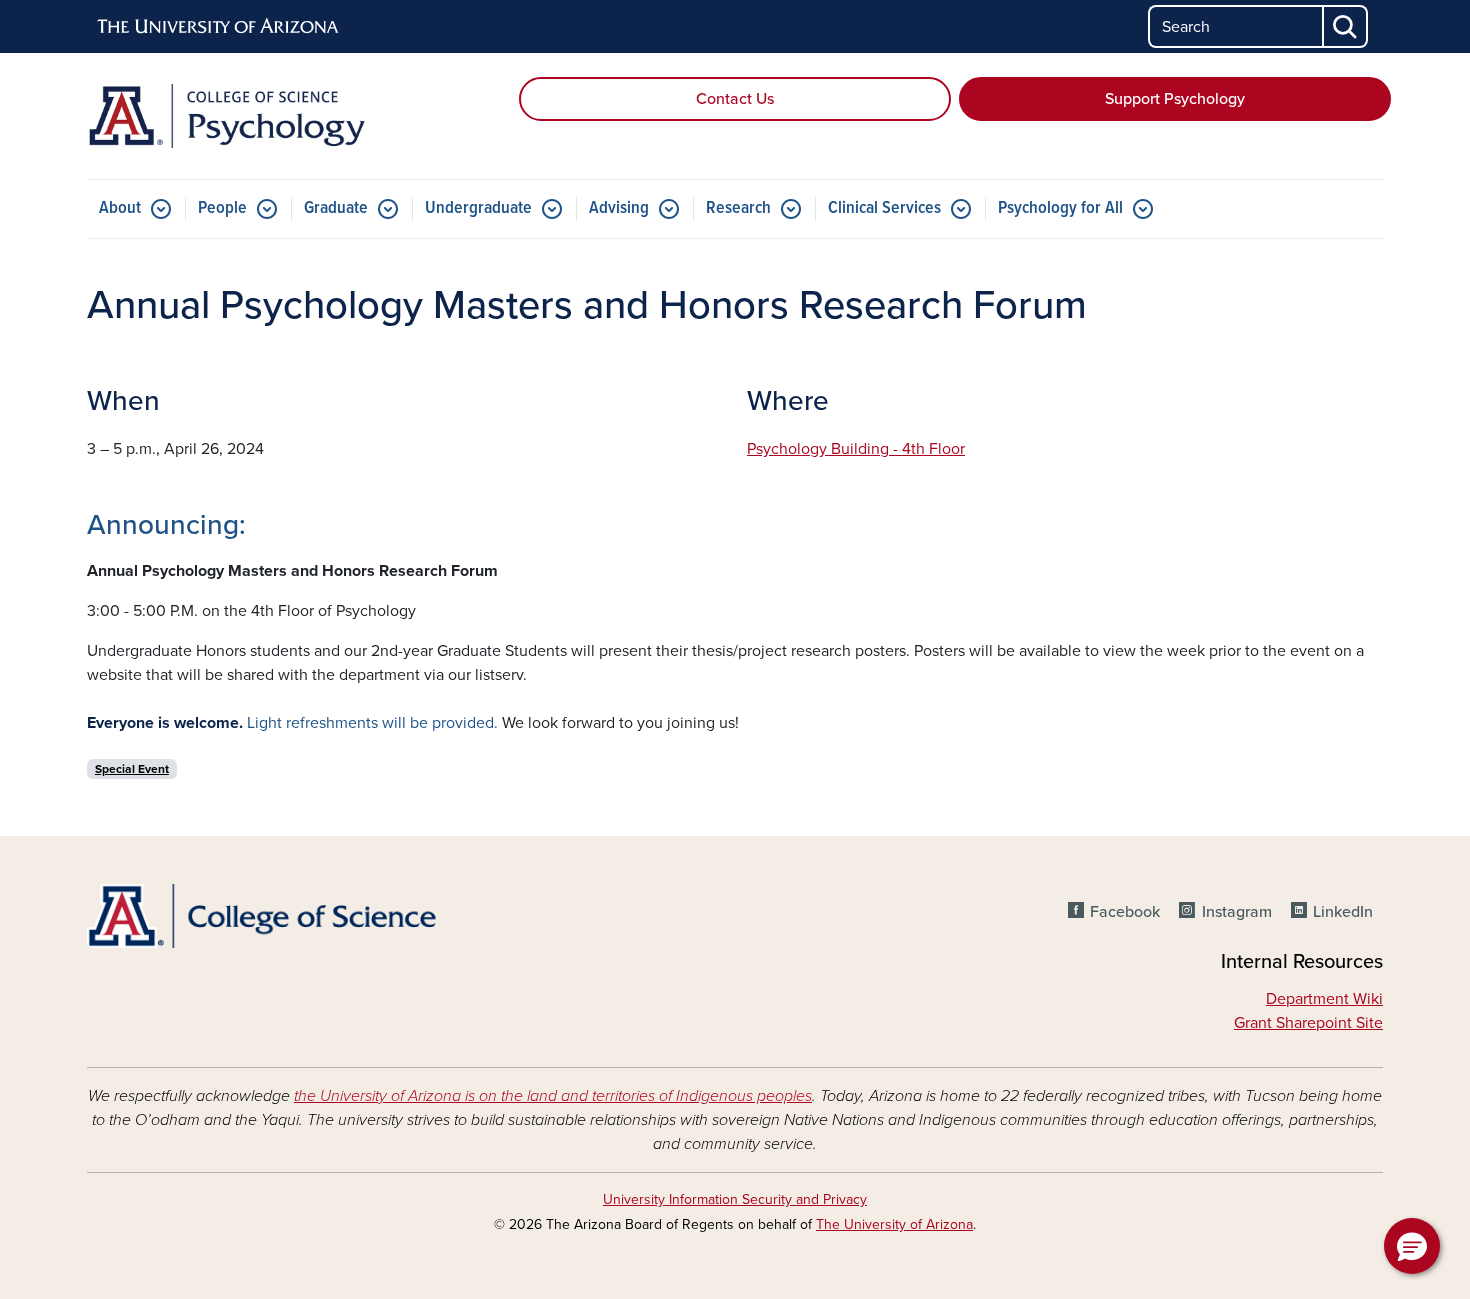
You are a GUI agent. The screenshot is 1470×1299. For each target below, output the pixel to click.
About (120, 208)
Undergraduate (478, 208)
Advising (619, 208)
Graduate (336, 208)
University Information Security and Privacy (735, 1199)
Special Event (132, 769)
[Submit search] (1346, 26)
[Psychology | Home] (295, 116)
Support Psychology (1175, 99)
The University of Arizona (894, 1224)
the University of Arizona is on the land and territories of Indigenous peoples (553, 1096)
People (222, 208)
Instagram (1236, 912)
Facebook (1125, 912)
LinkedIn (1343, 912)
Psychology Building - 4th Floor (856, 449)
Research (738, 208)
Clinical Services (884, 208)
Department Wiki (1324, 999)
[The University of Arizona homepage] (219, 27)
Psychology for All (1060, 208)
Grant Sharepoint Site (1308, 1023)
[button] (1412, 1246)
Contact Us (735, 99)
